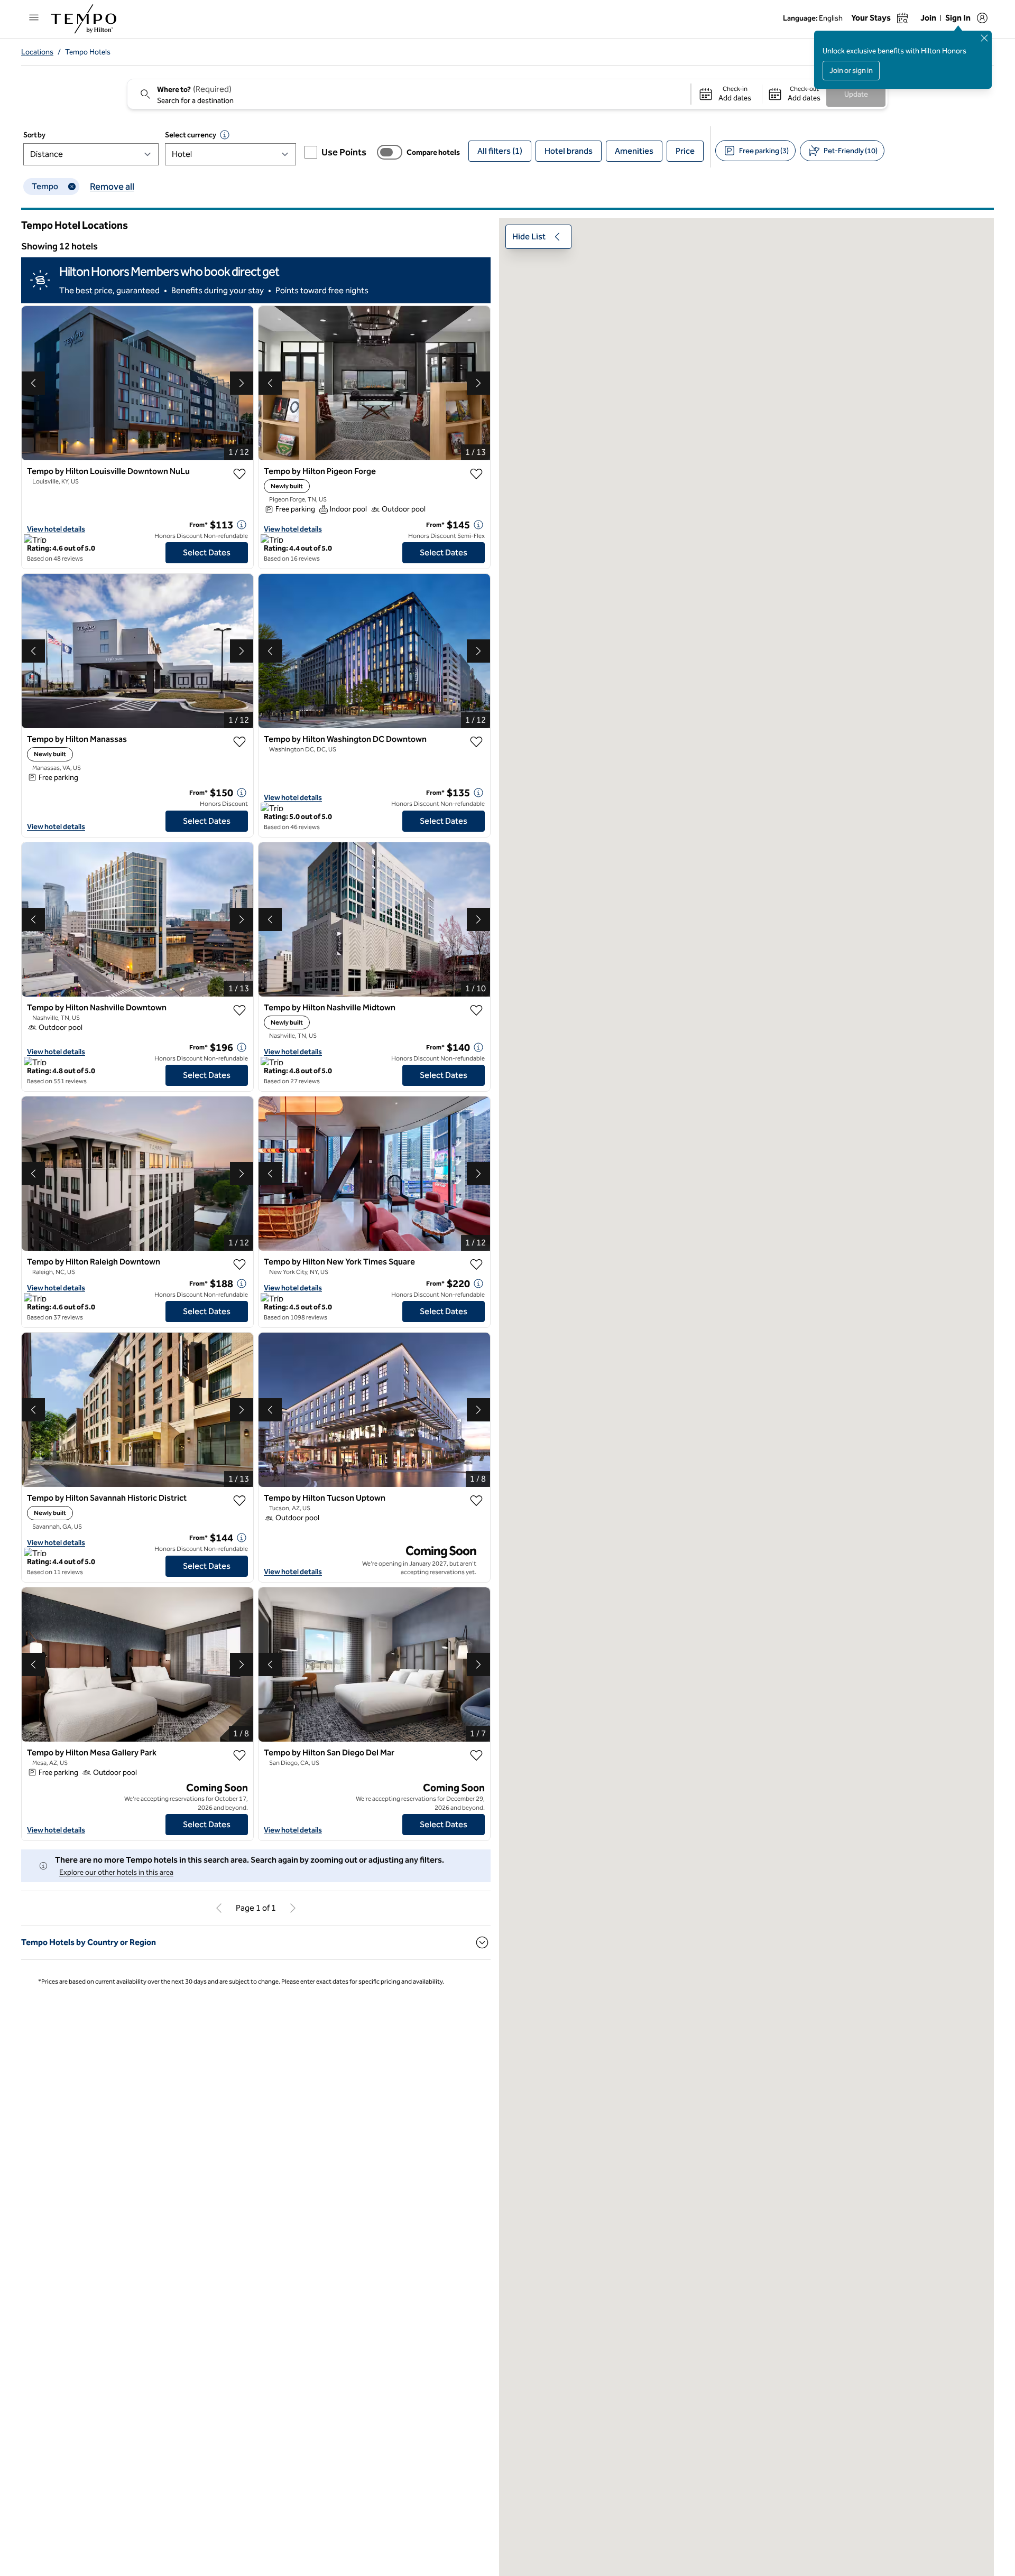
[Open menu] (34, 17)
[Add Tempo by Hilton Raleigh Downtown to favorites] (239, 1264)
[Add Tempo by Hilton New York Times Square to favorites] (476, 1264)
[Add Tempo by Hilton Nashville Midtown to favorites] (476, 1010)
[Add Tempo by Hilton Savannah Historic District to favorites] (239, 1501)
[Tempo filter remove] (72, 187)
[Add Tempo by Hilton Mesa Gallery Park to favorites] (239, 1755)
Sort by (34, 135)
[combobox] (408, 94)
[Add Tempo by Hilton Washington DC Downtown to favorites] (476, 742)
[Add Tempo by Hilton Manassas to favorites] (239, 742)
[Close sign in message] (984, 38)
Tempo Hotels (88, 52)
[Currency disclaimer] (225, 135)
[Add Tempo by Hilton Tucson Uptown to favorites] (476, 1501)
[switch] (390, 152)
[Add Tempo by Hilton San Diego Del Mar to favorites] (476, 1755)
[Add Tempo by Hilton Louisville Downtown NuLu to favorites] (239, 474)
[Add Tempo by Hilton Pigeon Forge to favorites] (476, 474)
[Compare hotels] (390, 152)
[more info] (242, 525)
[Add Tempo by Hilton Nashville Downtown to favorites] (239, 1010)
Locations (37, 52)
